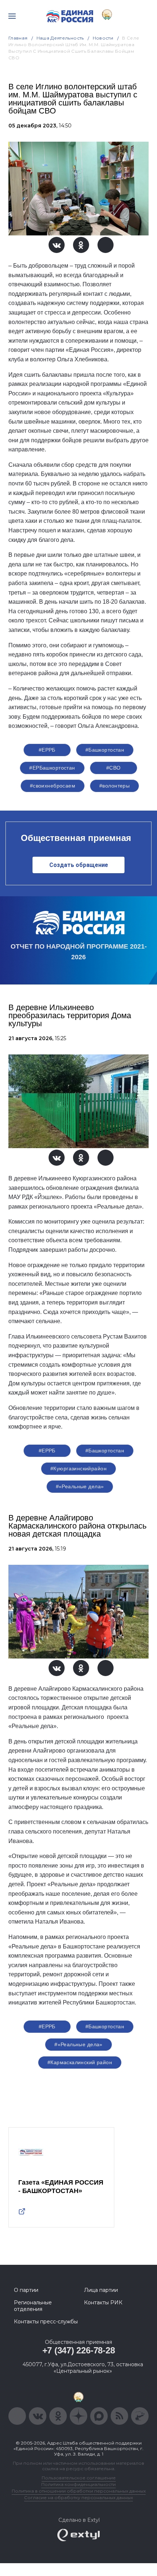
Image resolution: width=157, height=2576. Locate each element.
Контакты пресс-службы (46, 2322)
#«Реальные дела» (80, 1486)
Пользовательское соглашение (79, 2478)
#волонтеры (114, 786)
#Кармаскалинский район (80, 2062)
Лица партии (101, 2290)
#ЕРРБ (47, 750)
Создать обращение (79, 865)
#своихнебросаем (53, 786)
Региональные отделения (33, 2306)
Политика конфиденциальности (78, 2484)
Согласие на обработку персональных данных (78, 2497)
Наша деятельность (60, 38)
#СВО (114, 768)
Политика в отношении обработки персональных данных (79, 2491)
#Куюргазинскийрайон (78, 1468)
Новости (103, 38)
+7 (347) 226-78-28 (79, 2350)
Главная (18, 38)
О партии (26, 2290)
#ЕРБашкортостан (52, 768)
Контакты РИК (103, 2303)
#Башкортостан (105, 750)
